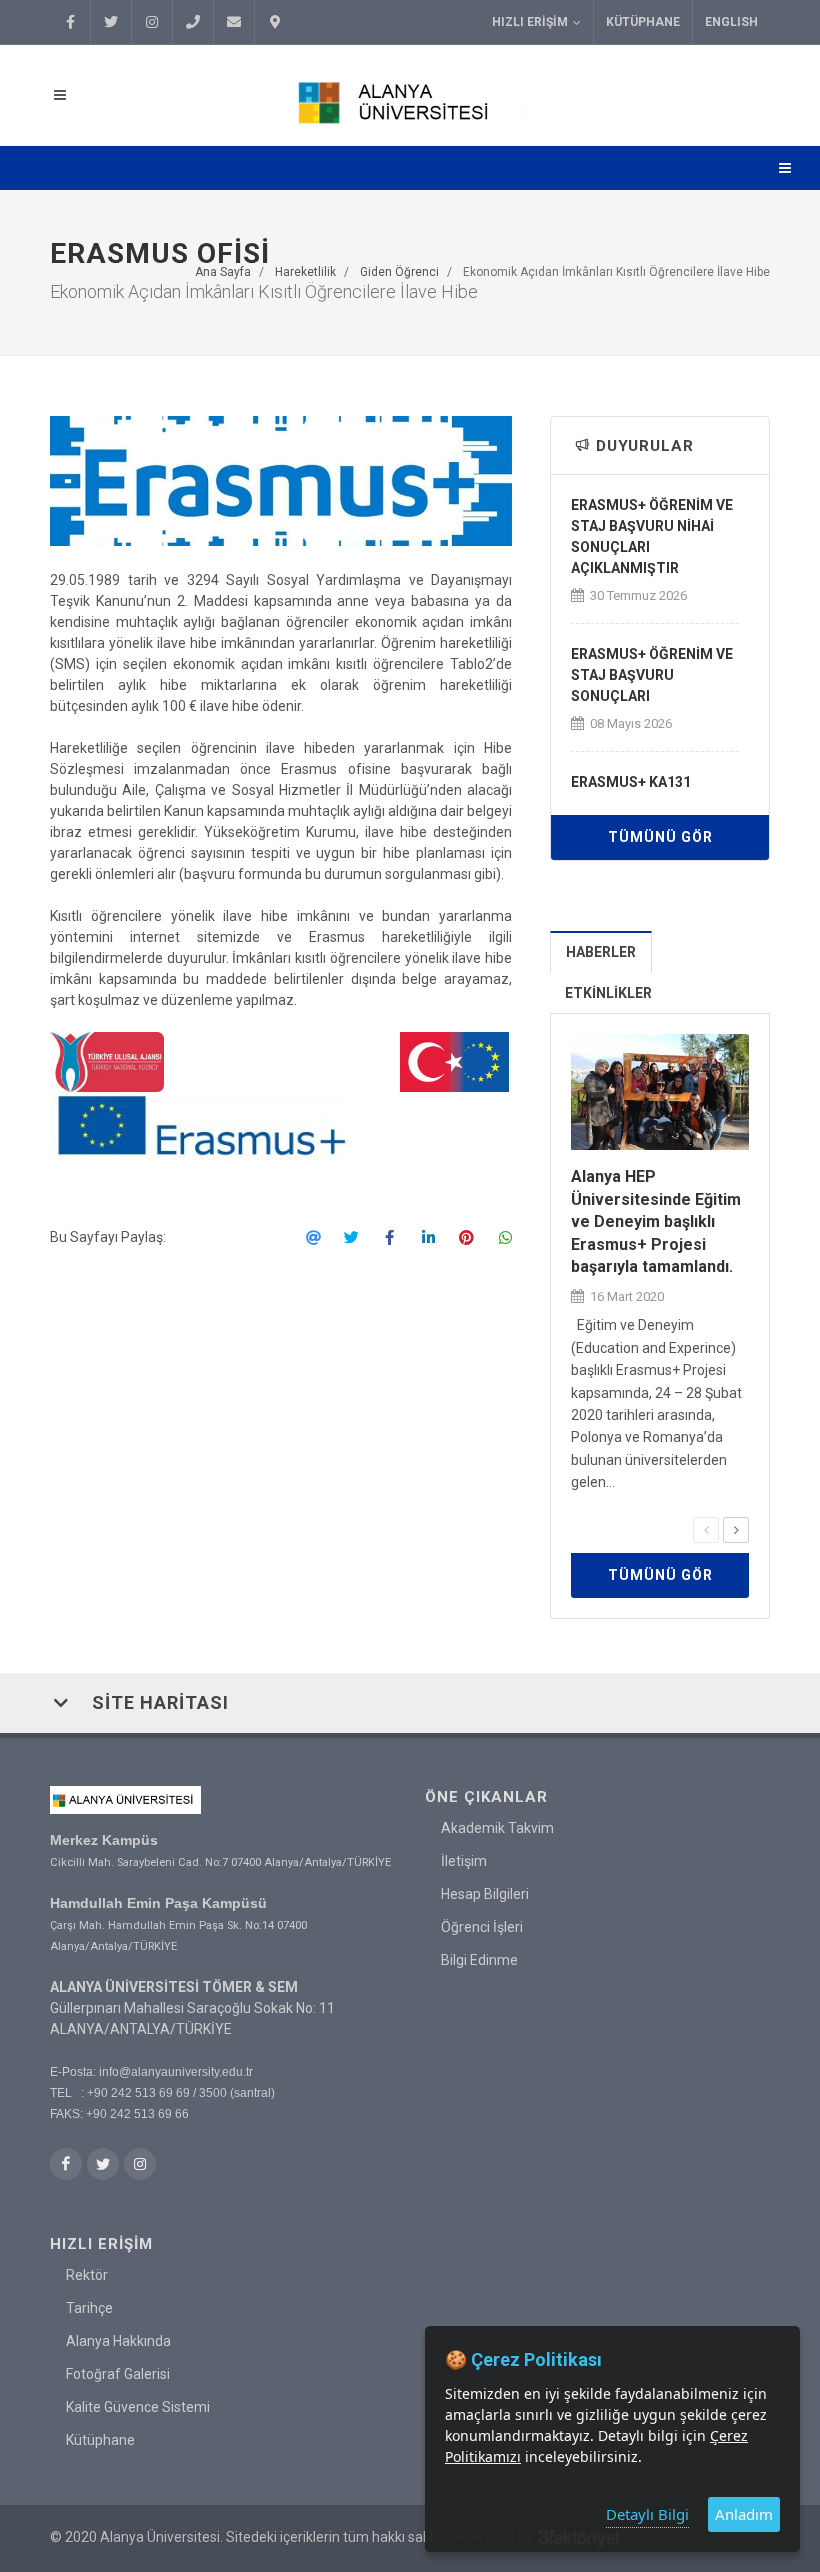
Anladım (744, 2514)
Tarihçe (89, 2308)
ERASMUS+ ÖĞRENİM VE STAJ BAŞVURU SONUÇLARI (652, 675)
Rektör (87, 2275)
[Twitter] (111, 22)
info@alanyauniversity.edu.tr (176, 2072)
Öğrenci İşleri (482, 1927)
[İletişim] (275, 22)
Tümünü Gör (660, 837)
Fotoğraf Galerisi (118, 2374)
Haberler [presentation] (601, 952)
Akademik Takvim (497, 1828)
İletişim (464, 1861)
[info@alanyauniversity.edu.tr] (234, 22)
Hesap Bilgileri (485, 1894)
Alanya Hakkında (118, 2341)
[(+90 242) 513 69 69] (193, 22)
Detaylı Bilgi (647, 2514)
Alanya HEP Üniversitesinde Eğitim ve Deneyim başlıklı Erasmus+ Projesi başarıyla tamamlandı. (656, 1221)
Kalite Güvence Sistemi (138, 2407)
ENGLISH (731, 22)
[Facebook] (70, 22)
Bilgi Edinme (479, 1960)
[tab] (601, 951)
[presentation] (706, 1530)
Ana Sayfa (223, 272)
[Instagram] (152, 22)
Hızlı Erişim (530, 22)
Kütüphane (643, 22)
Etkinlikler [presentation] (608, 993)
